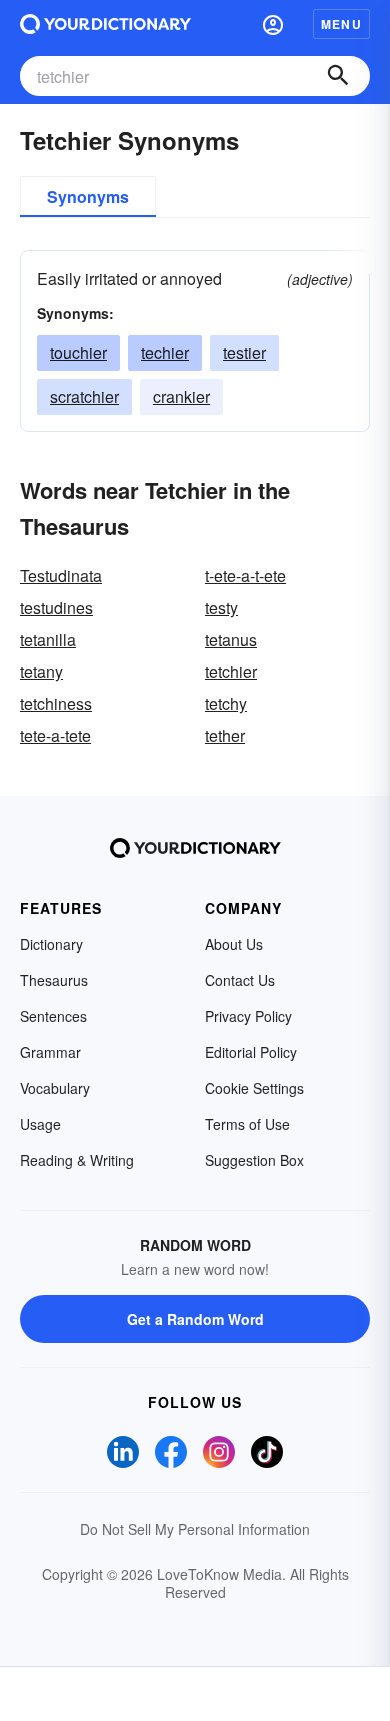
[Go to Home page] (105, 24)
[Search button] (338, 76)
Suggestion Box (254, 1160)
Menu (341, 24)
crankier (181, 396)
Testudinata (61, 575)
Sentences (53, 1016)
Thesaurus (54, 980)
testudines (56, 607)
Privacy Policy (248, 1016)
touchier (78, 352)
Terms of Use (247, 1124)
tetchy (226, 703)
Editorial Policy (251, 1052)
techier (165, 352)
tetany (41, 671)
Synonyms (88, 196)
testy (221, 607)
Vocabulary (55, 1088)
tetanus (231, 639)
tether (225, 735)
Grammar (50, 1052)
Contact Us (240, 980)
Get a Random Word (195, 1319)
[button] (273, 24)
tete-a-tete (55, 735)
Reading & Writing (77, 1160)
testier (244, 352)
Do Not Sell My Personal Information (195, 1529)
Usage (40, 1124)
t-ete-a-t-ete (245, 575)
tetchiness (56, 703)
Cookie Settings (254, 1088)
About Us (234, 944)
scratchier (84, 396)
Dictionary (51, 944)
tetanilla (48, 639)
